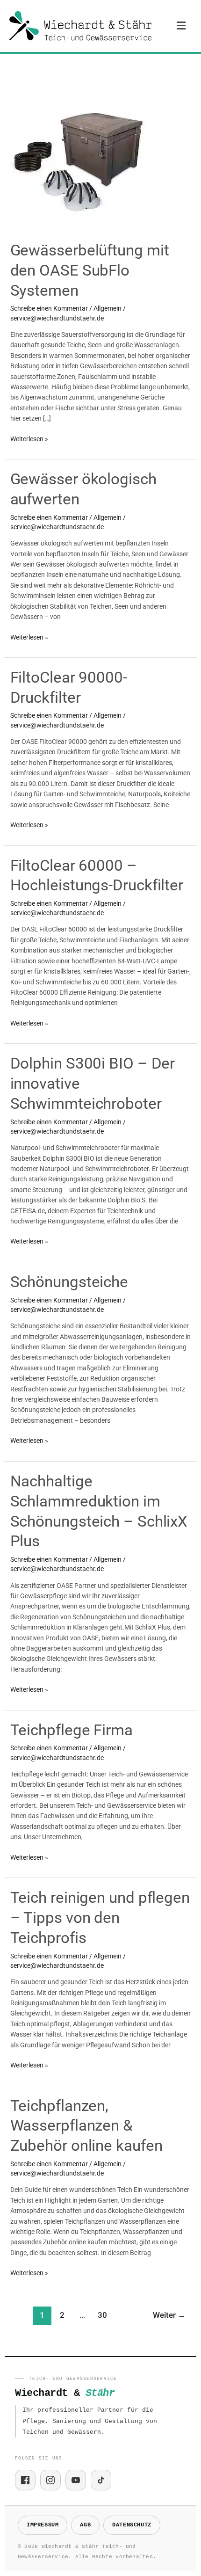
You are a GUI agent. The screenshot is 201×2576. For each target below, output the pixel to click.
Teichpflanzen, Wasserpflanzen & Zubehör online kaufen (86, 2126)
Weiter (169, 2315)
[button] (181, 26)
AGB (85, 2525)
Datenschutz (132, 2525)
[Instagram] (50, 2480)
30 (102, 2315)
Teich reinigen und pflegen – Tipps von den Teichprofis (100, 1917)
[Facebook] (25, 2480)
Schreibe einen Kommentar (49, 308)
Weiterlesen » (29, 438)
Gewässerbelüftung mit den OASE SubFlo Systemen (90, 270)
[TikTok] (101, 2480)
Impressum (43, 2525)
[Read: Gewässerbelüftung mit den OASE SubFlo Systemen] (80, 160)
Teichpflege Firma (72, 1730)
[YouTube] (76, 2480)
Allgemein (108, 308)
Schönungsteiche (69, 1282)
